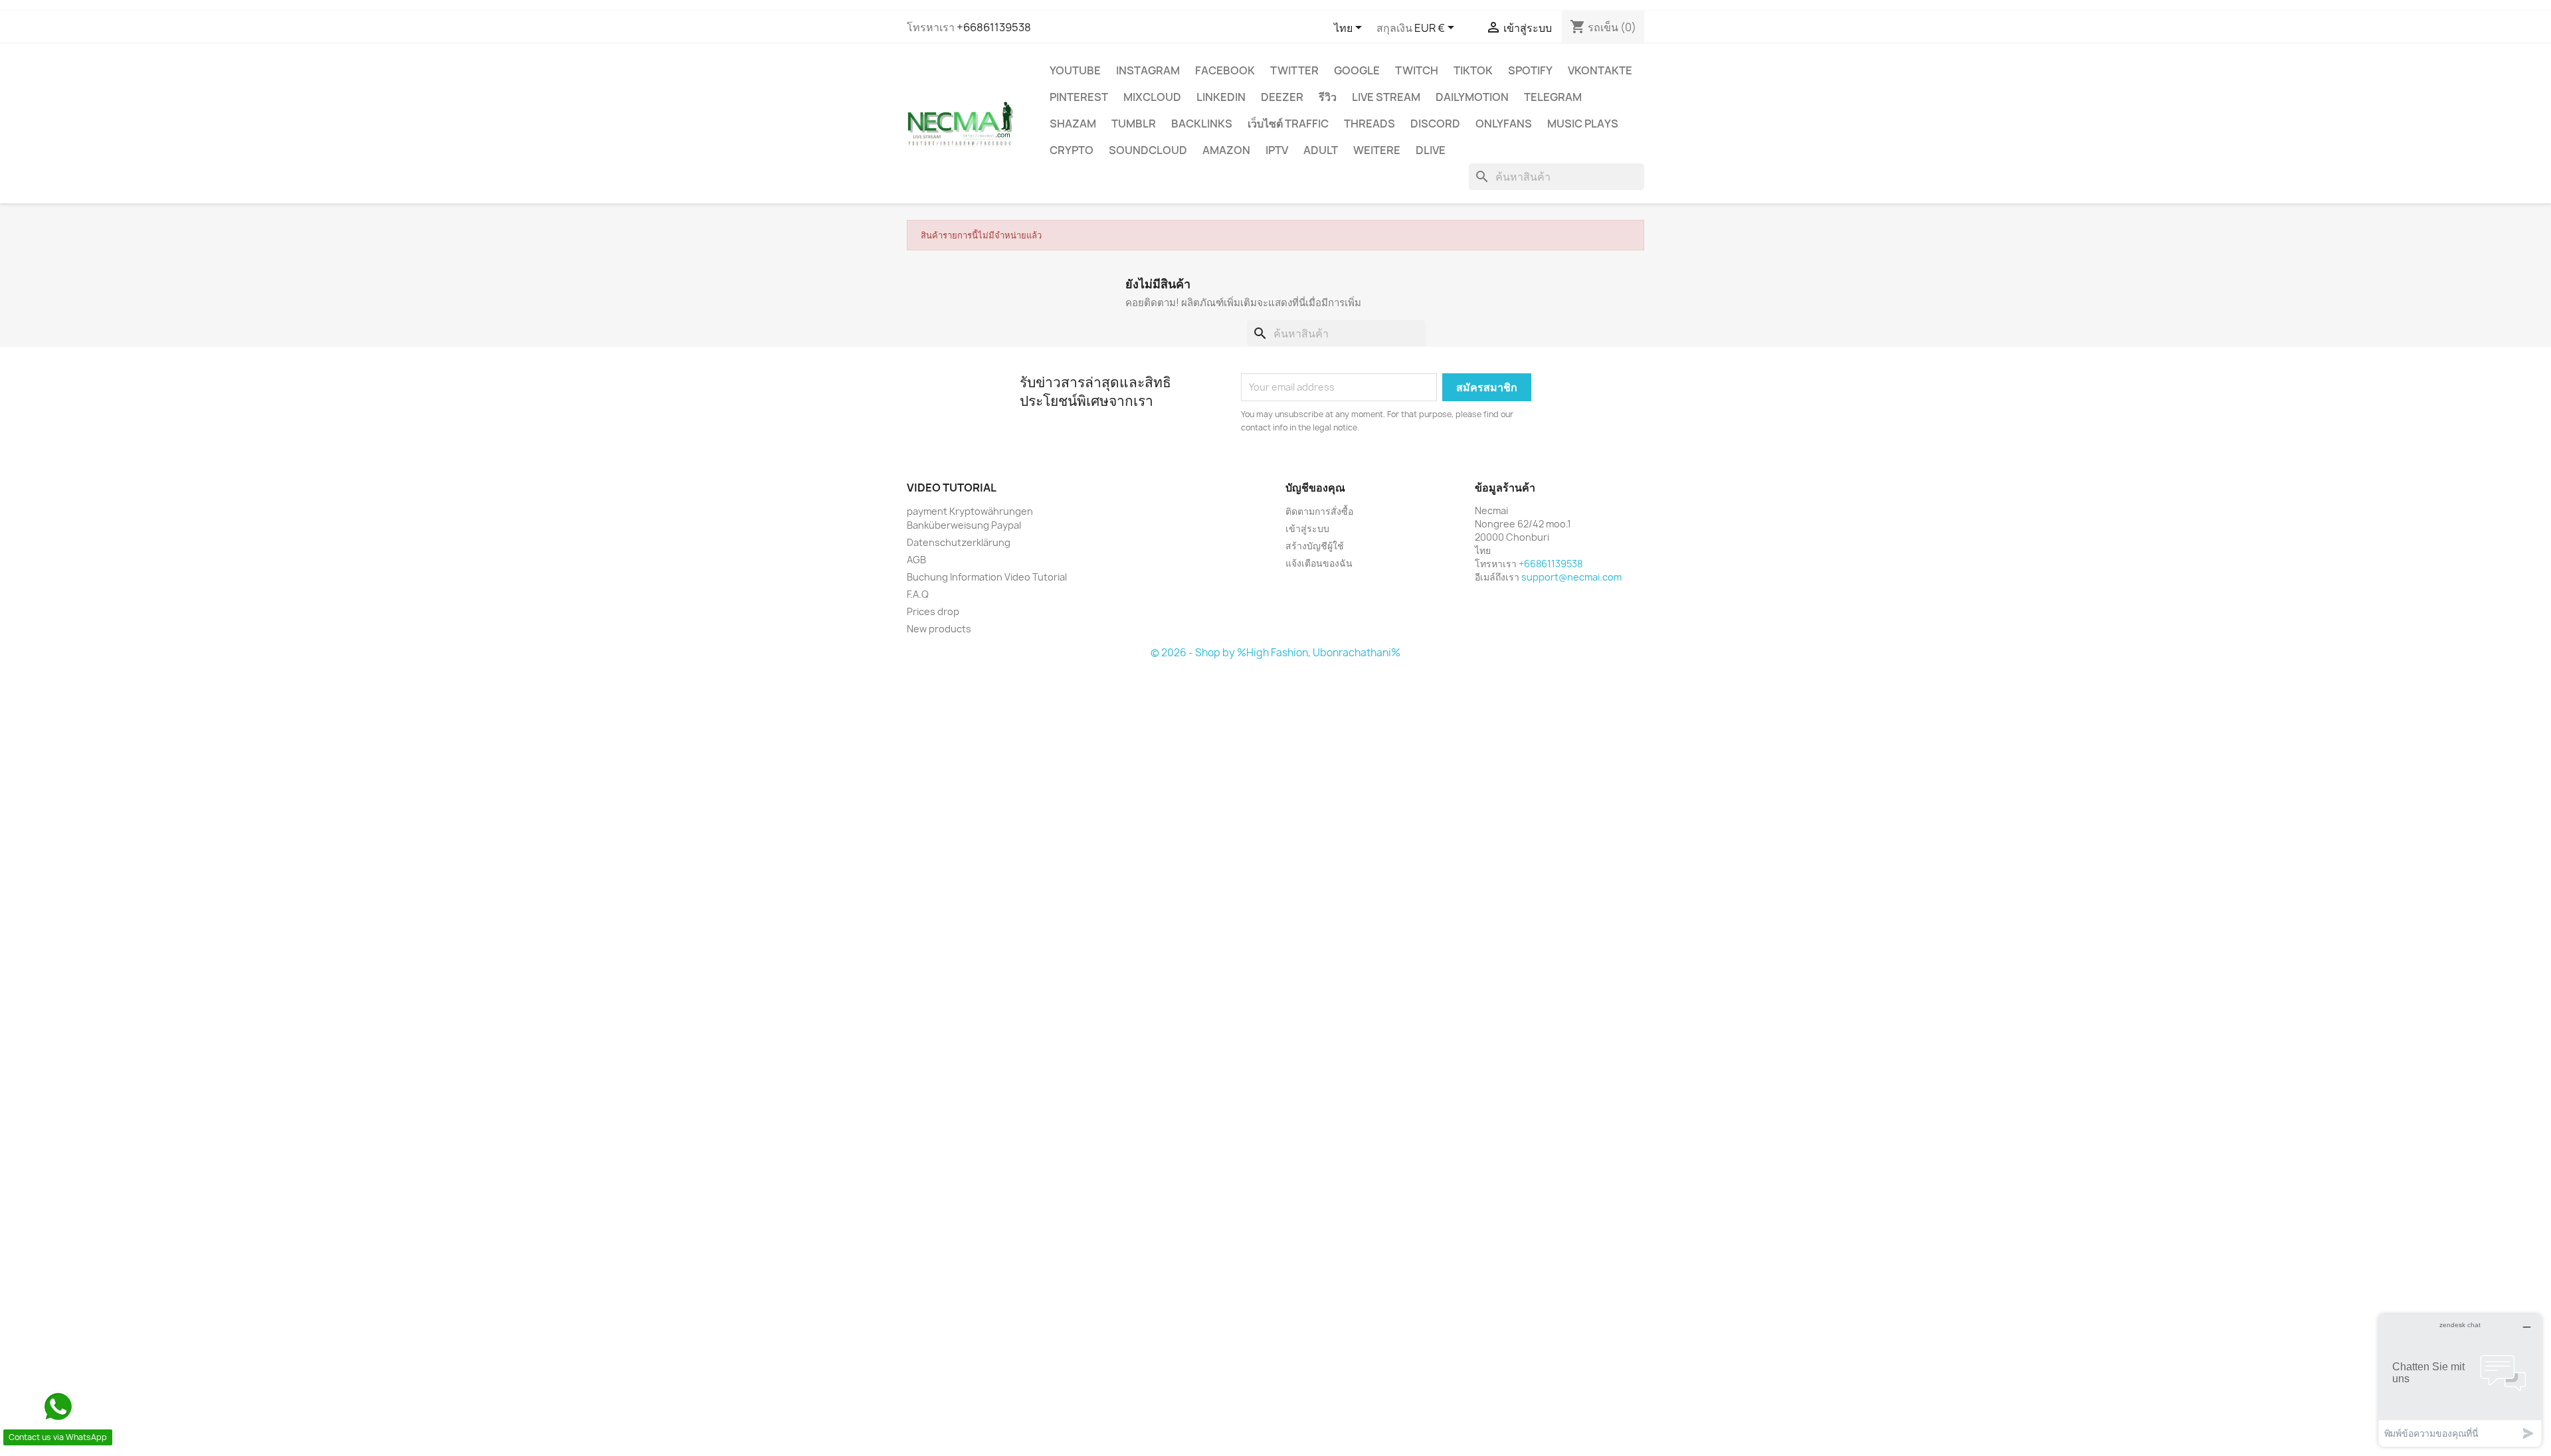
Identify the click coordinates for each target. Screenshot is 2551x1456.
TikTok (1473, 70)
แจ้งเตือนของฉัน (1319, 563)
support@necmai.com (1571, 577)
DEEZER (1282, 97)
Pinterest (1079, 97)
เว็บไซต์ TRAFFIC (1288, 124)
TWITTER (1294, 70)
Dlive (1431, 150)
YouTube (1075, 70)
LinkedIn (1221, 97)
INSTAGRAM (1148, 70)
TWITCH (1417, 70)
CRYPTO (1072, 150)
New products (939, 629)
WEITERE (1377, 150)
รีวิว (1328, 97)
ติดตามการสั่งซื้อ (1319, 511)
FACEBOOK (1225, 70)
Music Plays (1583, 124)
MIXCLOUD (1152, 97)
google (1357, 70)
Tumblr (1134, 124)
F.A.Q (918, 594)
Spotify (1530, 70)
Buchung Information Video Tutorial (987, 577)
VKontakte (1600, 70)
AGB (916, 560)
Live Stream (1386, 97)
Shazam (1073, 124)
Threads (1370, 124)
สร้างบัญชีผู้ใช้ (1315, 546)
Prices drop (933, 611)
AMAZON (1226, 150)
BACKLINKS (1202, 124)
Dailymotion (1472, 97)
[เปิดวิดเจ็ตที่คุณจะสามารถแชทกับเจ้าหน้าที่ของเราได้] (2460, 1380)
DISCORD (1435, 124)
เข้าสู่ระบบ (1307, 528)
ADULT (1321, 150)
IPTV (1277, 150)
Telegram (1553, 97)
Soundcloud (1148, 150)
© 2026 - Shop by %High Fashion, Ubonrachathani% (1275, 653)
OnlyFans (1504, 124)
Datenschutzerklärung (959, 542)
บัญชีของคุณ (1315, 488)
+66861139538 (994, 27)
